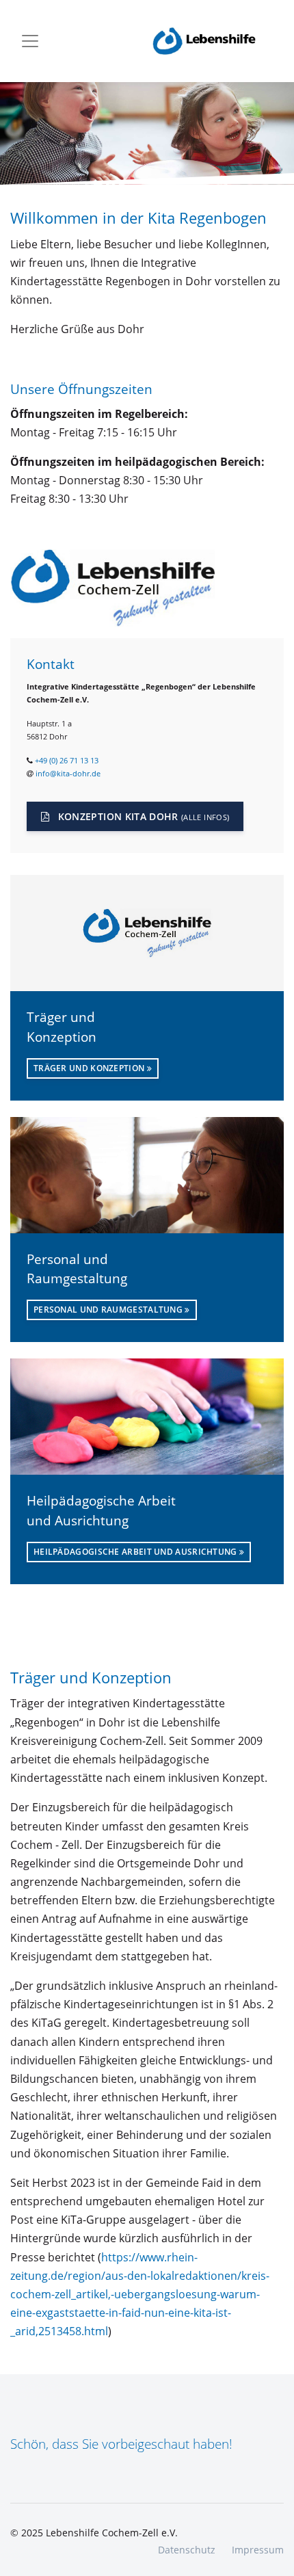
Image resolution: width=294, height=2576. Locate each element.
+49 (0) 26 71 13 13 (67, 760)
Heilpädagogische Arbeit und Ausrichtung (136, 1552)
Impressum (258, 2550)
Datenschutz (187, 2550)
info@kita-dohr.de (68, 773)
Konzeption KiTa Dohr (142, 816)
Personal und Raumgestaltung (109, 1310)
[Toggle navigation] (30, 41)
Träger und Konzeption (90, 1068)
